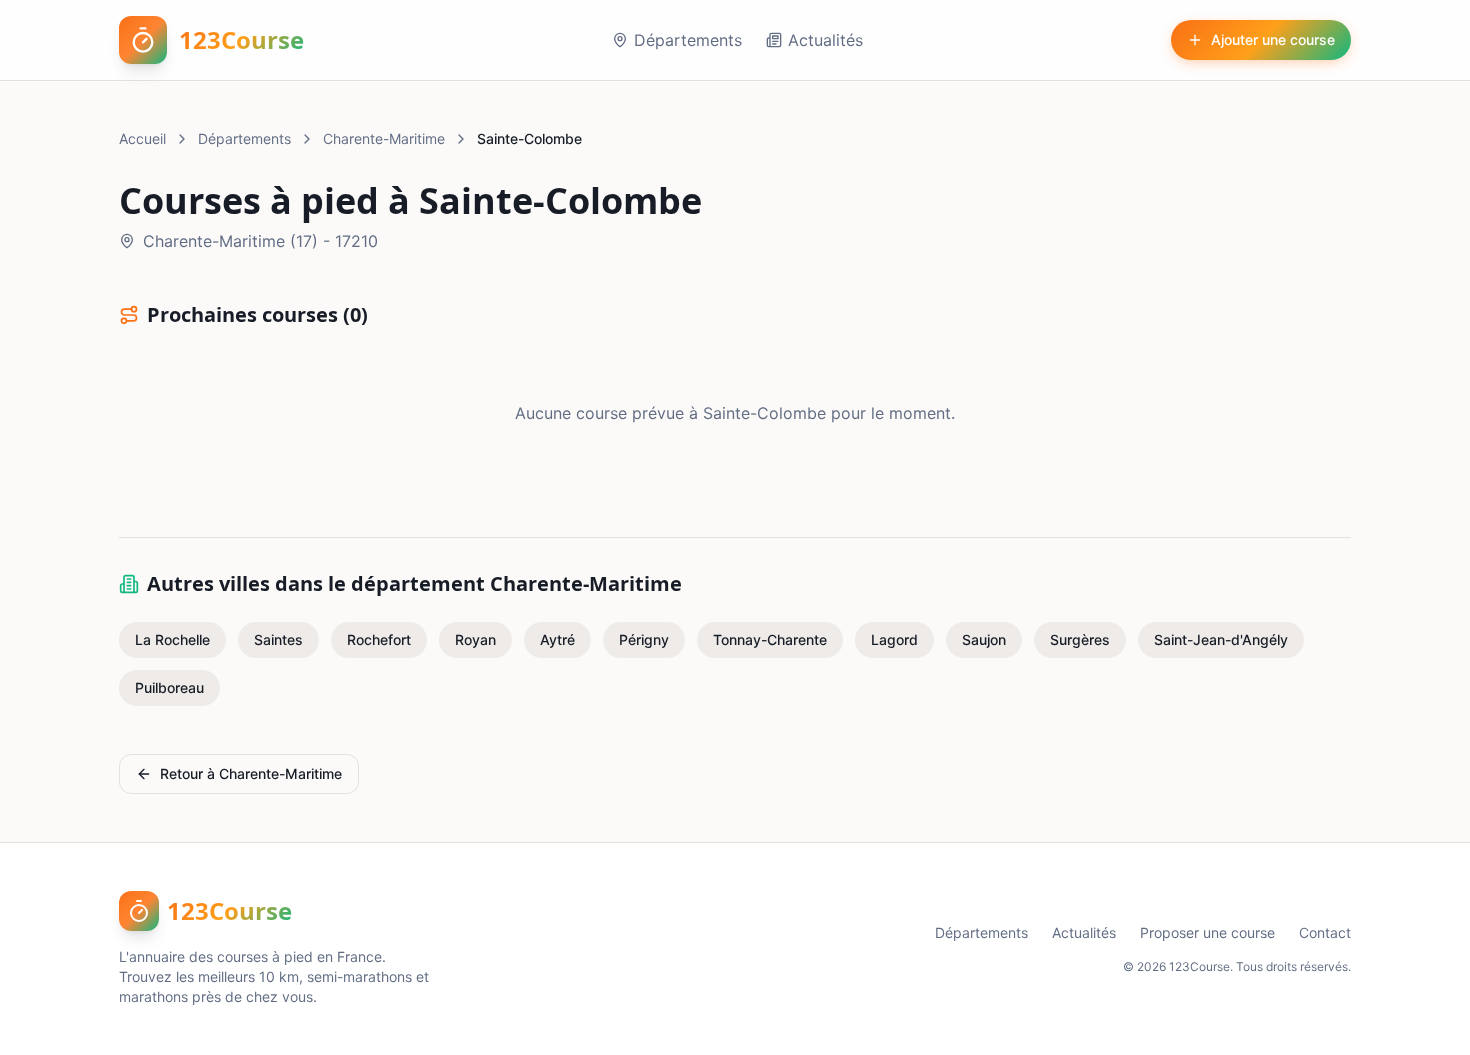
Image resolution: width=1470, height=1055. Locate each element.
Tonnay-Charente (770, 639)
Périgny (644, 639)
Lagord (894, 639)
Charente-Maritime (384, 138)
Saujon (984, 639)
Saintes (278, 639)
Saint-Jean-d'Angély (1221, 639)
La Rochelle (172, 639)
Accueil (142, 138)
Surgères (1080, 639)
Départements (688, 40)
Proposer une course (1207, 932)
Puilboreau (169, 687)
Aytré (557, 639)
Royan (475, 639)
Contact (1325, 932)
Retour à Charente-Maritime (251, 773)
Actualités (825, 40)
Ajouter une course (1273, 39)
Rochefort (379, 639)
